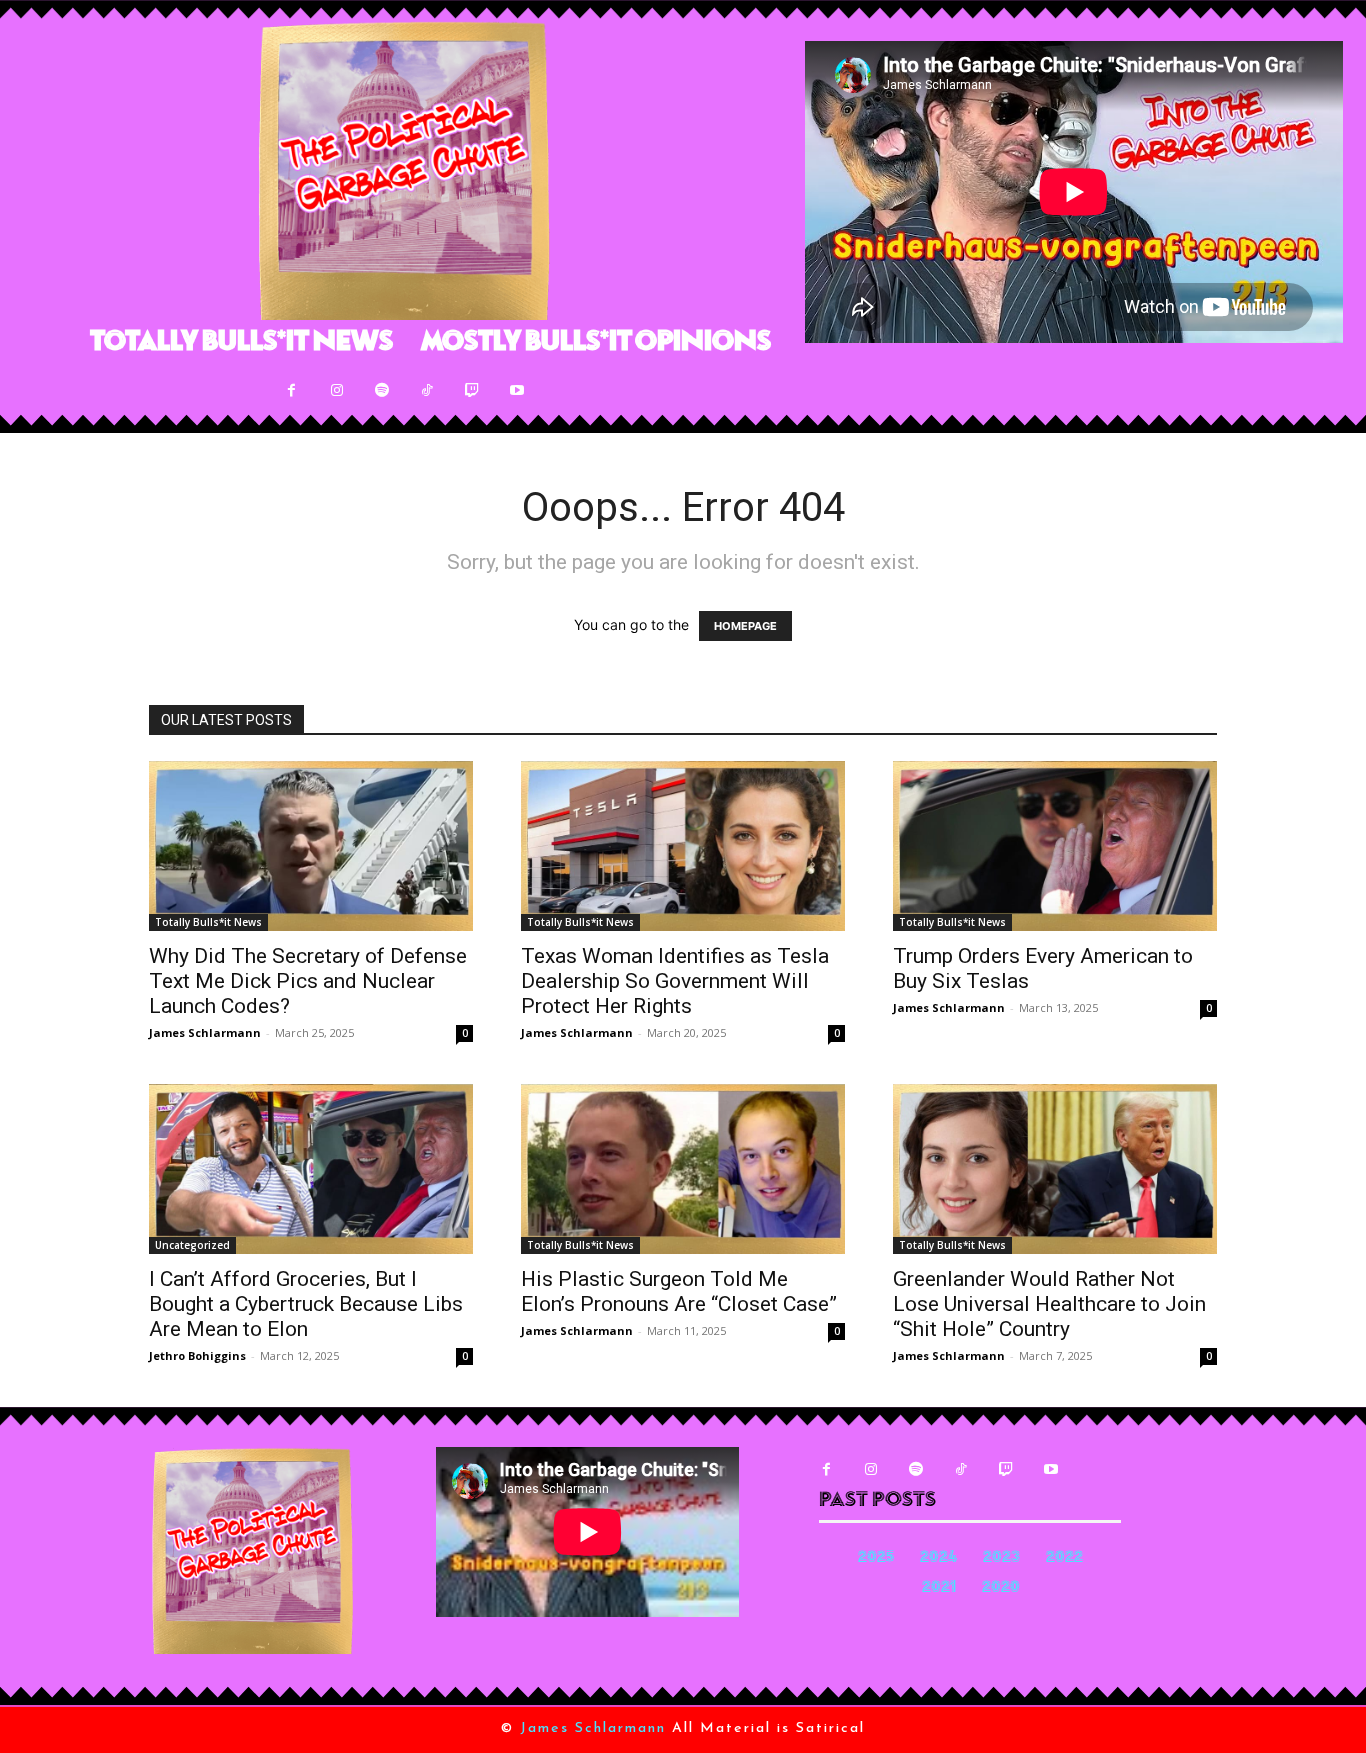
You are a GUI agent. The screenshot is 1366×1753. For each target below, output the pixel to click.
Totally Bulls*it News (208, 922)
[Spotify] (381, 390)
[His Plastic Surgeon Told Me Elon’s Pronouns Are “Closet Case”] (683, 1169)
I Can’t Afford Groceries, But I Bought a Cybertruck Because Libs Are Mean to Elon (306, 1304)
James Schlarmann (205, 1032)
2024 (938, 1558)
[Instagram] (336, 390)
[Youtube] (516, 390)
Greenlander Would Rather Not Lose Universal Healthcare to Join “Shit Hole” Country (1049, 1304)
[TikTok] (426, 390)
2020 (1001, 1588)
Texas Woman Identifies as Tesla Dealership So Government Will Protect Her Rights (675, 981)
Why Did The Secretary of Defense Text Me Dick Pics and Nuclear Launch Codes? (308, 981)
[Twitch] (471, 390)
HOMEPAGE (745, 626)
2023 (1001, 1558)
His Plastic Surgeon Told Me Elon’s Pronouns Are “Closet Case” (679, 1291)
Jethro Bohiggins (197, 1355)
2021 (939, 1588)
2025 (876, 1558)
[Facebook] (291, 390)
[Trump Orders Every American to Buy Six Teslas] (1055, 846)
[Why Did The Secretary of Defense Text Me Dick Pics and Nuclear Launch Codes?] (311, 846)
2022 (1064, 1558)
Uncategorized (192, 1245)
